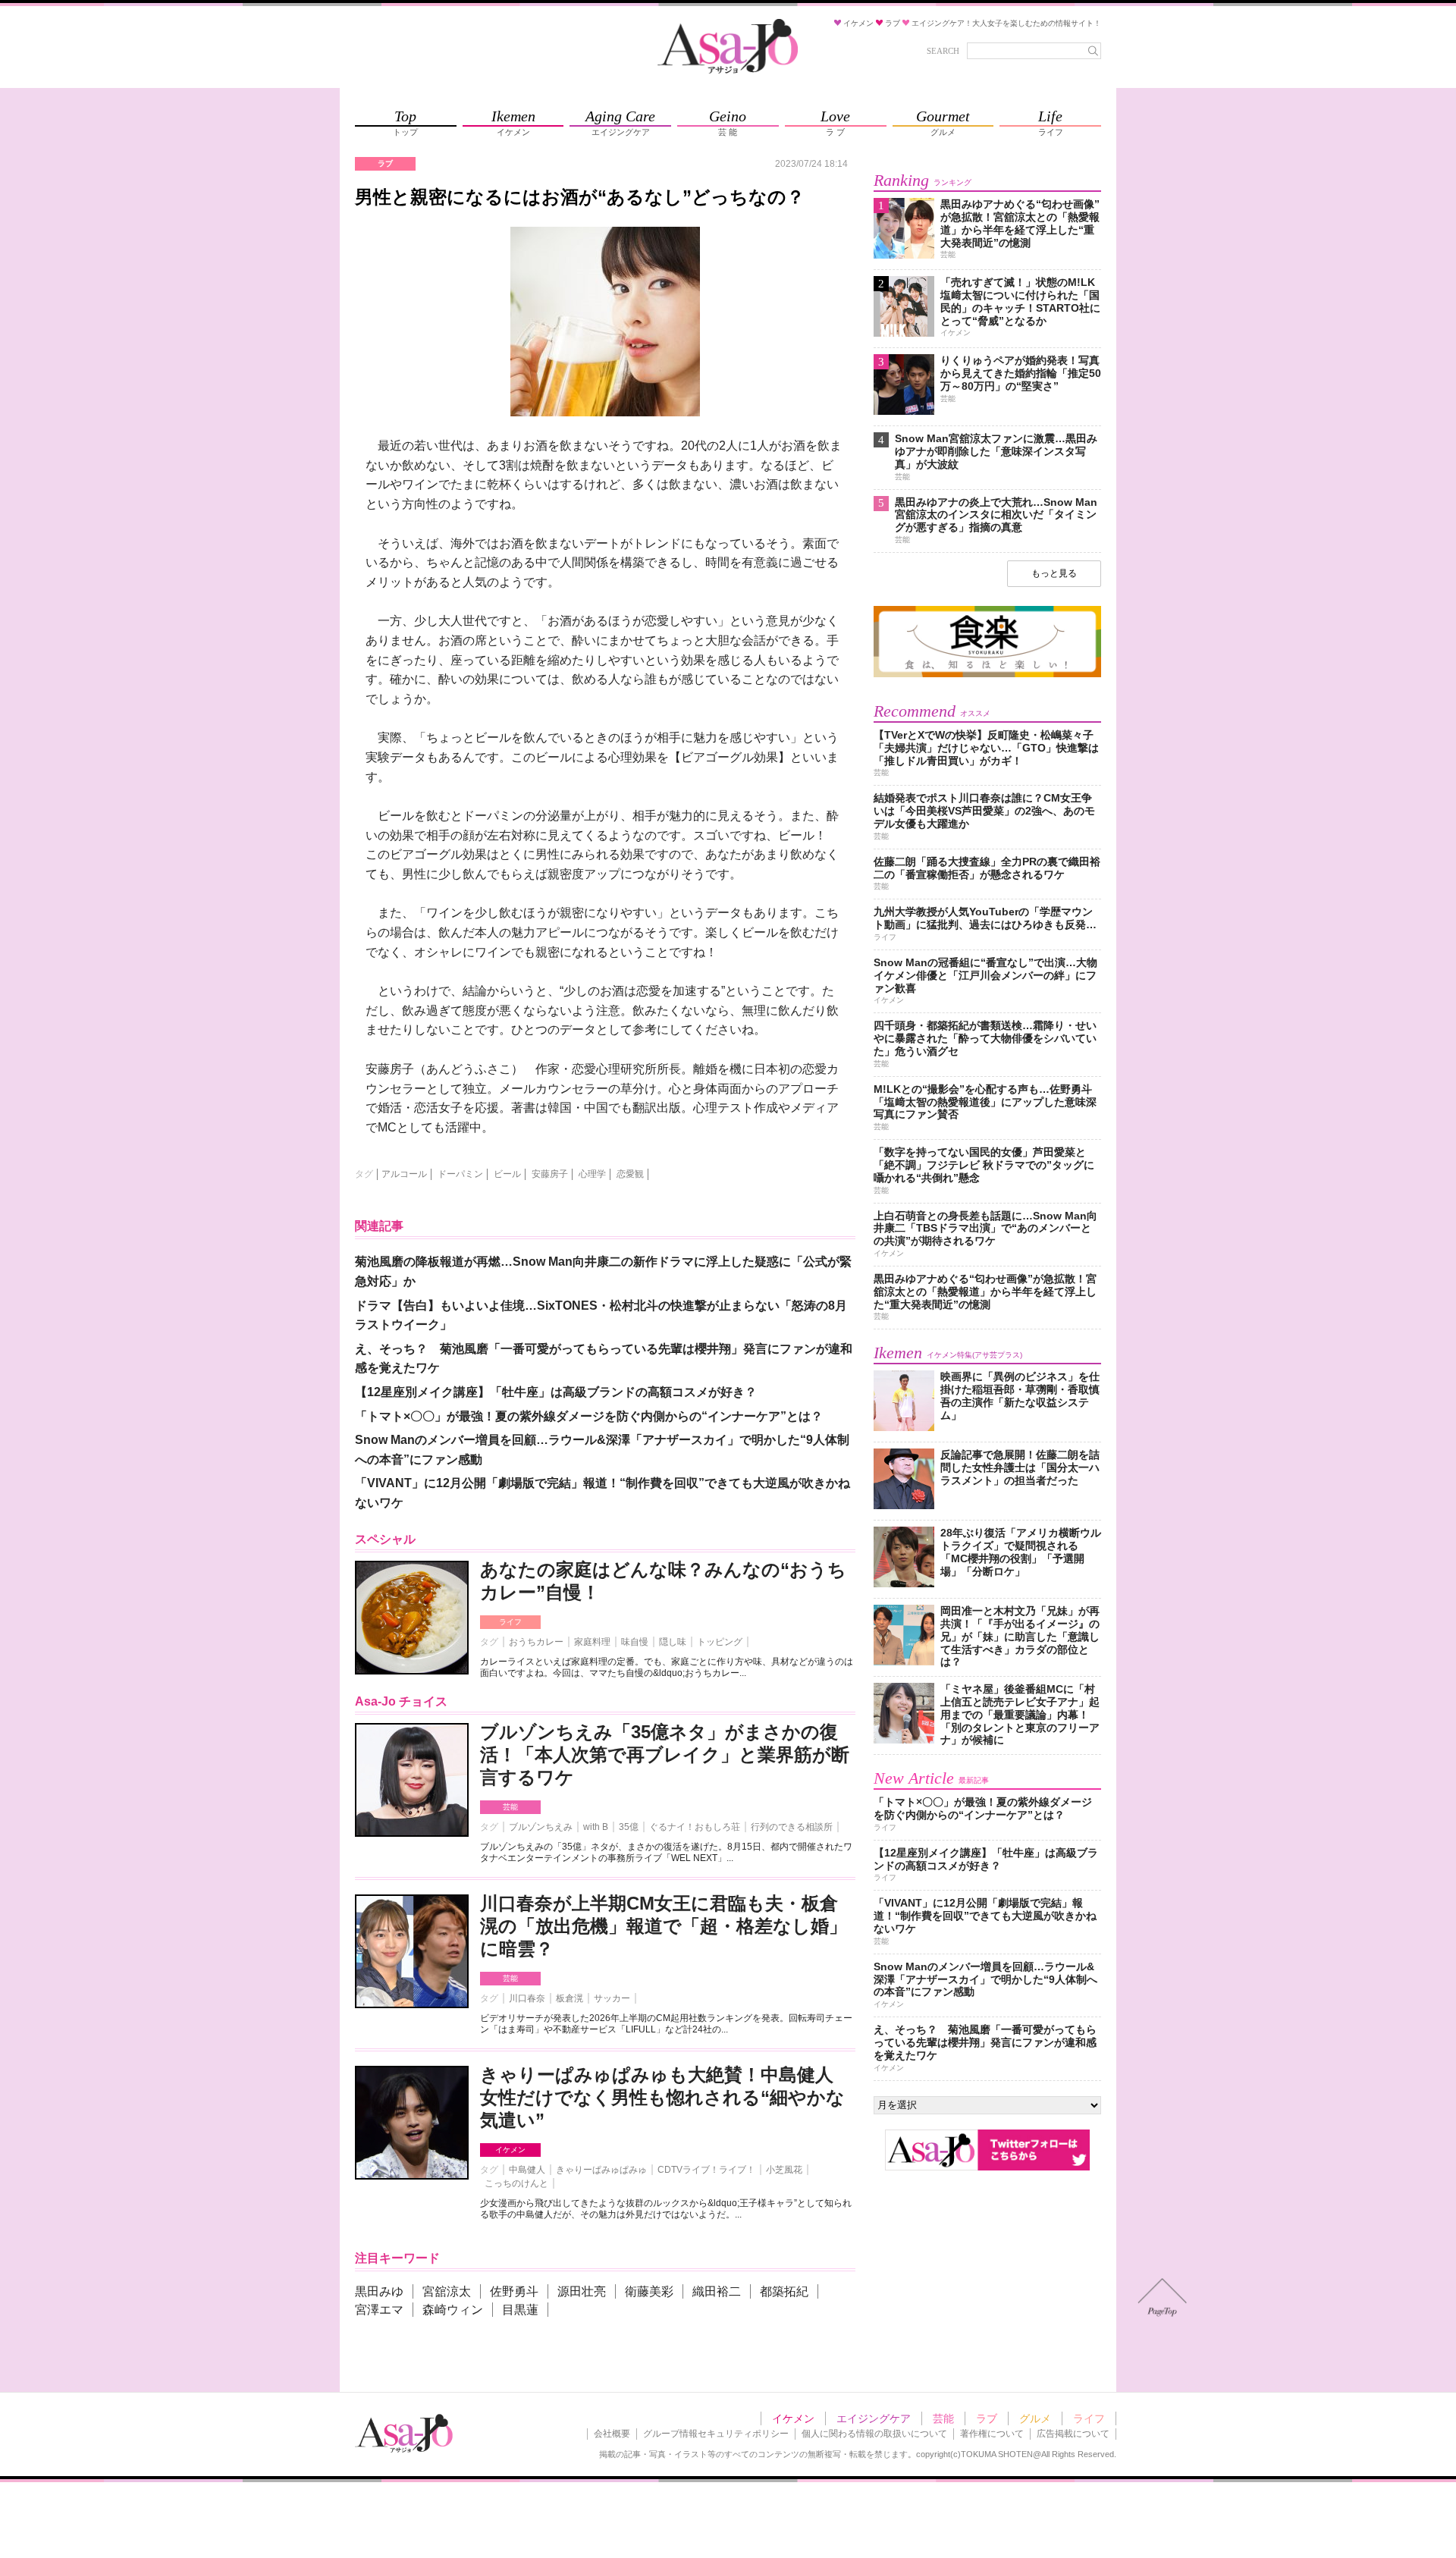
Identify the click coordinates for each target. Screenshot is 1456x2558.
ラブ (987, 2418)
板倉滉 (570, 1998)
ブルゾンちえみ (541, 1827)
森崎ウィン (453, 2310)
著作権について (992, 2434)
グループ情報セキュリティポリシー (716, 2434)
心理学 (592, 1174)
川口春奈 (527, 1998)
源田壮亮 (582, 2291)
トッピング (720, 1642)
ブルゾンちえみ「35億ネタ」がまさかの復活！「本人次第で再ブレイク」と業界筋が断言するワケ (665, 1755)
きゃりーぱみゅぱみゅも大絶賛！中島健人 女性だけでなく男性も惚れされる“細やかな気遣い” (662, 2097)
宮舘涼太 (447, 2291)
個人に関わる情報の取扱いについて (874, 2434)
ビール (507, 1174)
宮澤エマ (379, 2310)
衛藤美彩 (649, 2291)
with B (596, 1827)
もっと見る (1054, 573)
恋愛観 (630, 1174)
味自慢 (635, 1642)
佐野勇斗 (514, 2291)
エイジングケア (874, 2418)
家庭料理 (592, 1642)
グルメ (1035, 2418)
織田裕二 (717, 2291)
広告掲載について (1073, 2434)
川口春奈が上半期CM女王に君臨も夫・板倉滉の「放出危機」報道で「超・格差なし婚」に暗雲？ (664, 1926)
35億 (629, 1827)
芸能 (510, 1807)
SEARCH (943, 51)
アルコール (404, 1174)
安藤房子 (550, 1174)
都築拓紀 (784, 2291)
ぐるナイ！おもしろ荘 (695, 1827)
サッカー (612, 1998)
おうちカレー (536, 1642)
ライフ (510, 1622)
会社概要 (612, 2434)
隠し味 (673, 1642)
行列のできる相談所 (792, 1827)
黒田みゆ (379, 2291)
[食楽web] (987, 675)
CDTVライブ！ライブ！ (706, 2170)
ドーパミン (460, 1174)
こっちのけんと (516, 2183)
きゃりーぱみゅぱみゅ (601, 2170)
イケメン (510, 2150)
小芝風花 (784, 2170)
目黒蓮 (520, 2310)
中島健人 (527, 2170)
